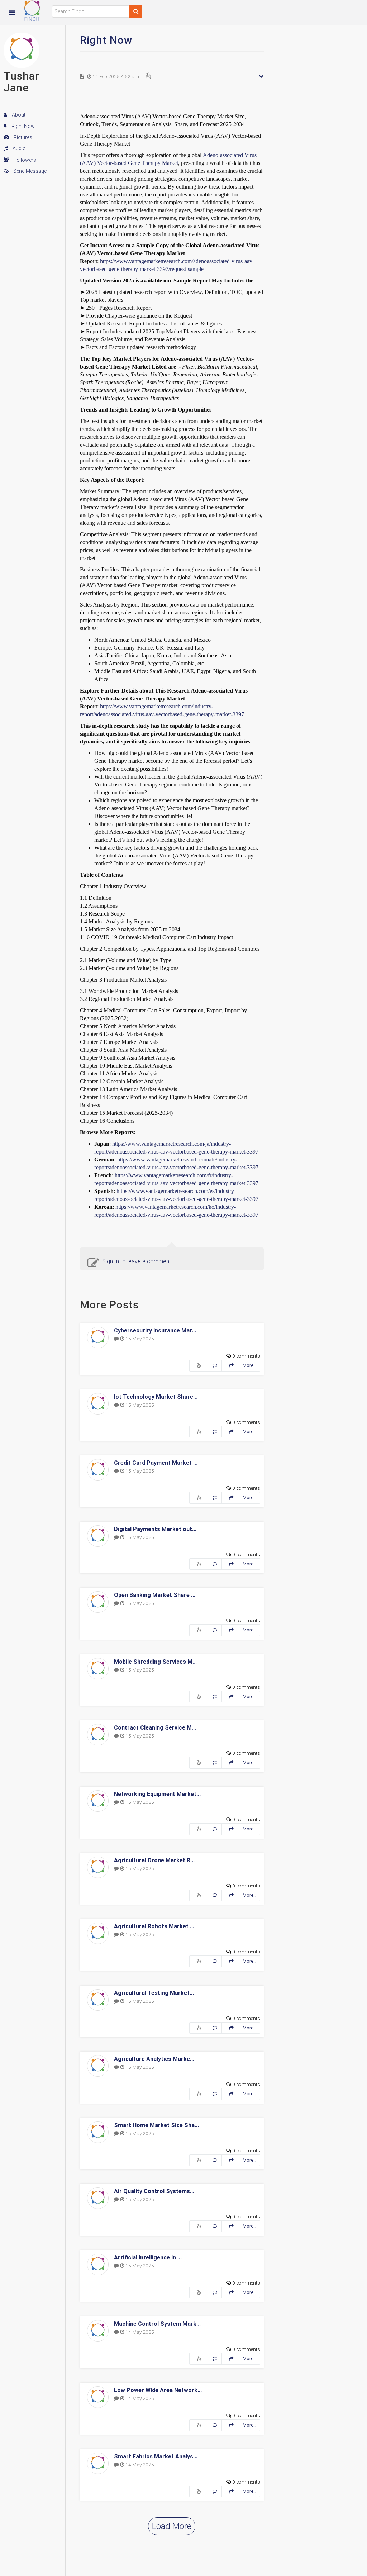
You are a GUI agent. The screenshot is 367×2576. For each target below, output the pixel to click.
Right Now (23, 126)
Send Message (29, 171)
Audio (19, 148)
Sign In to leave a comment (137, 1261)
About (18, 115)
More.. (249, 1365)
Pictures (22, 137)
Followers (24, 160)
